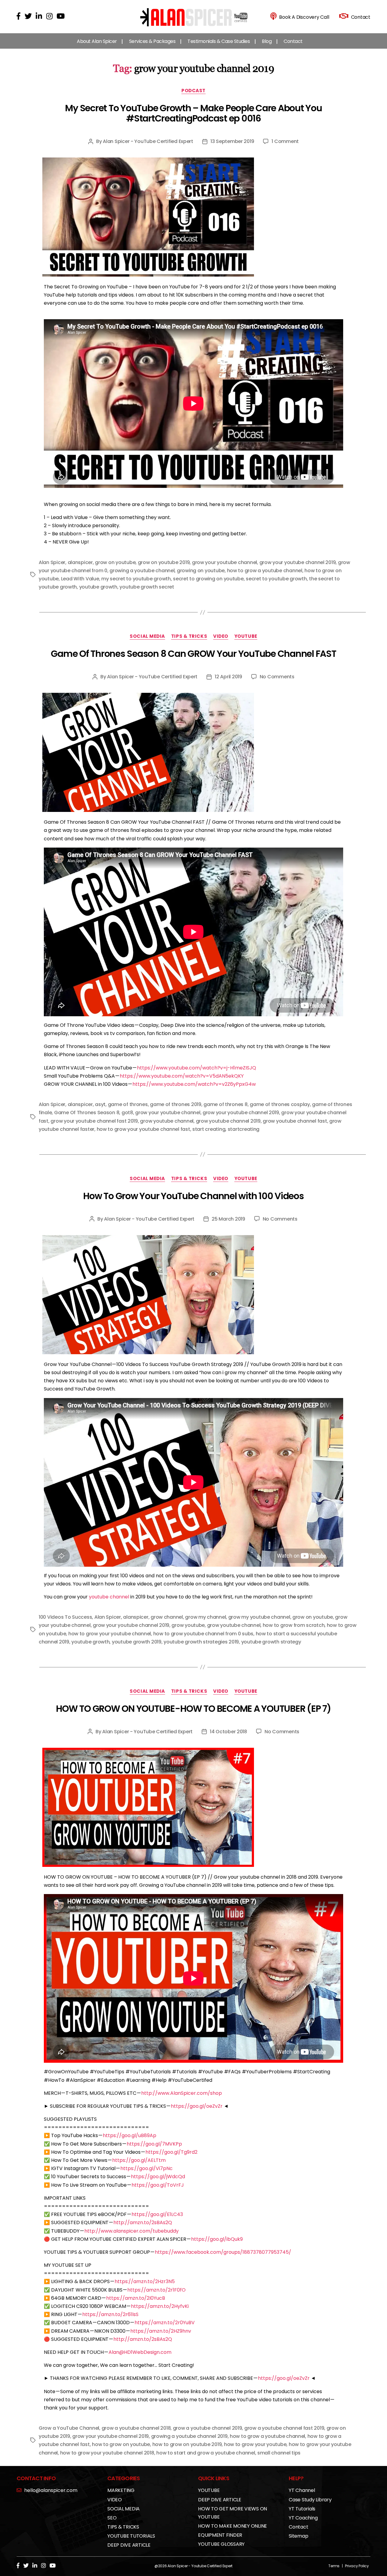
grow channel (167, 1617)
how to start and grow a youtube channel (206, 2453)
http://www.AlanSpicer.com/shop (182, 2093)
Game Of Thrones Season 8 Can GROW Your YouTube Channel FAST (193, 654)
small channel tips (279, 2453)
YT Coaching (303, 2518)
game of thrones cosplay (280, 1104)
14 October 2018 (228, 1732)
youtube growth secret (147, 587)
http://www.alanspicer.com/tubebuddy (132, 2231)
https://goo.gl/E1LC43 (157, 2214)
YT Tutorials (302, 2509)
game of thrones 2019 (176, 1104)
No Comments (277, 677)
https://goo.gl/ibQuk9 (217, 2239)
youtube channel (109, 1597)
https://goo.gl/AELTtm (139, 2160)
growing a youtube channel (142, 571)
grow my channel (205, 1617)
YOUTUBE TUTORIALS (131, 2536)
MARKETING (121, 2490)
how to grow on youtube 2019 (187, 2444)
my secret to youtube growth (136, 579)
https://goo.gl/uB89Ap (130, 2135)
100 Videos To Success (65, 1617)
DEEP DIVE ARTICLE (129, 2545)
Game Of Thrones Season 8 (87, 1113)
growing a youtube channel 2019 (189, 2436)
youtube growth (98, 587)
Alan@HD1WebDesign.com (140, 2352)
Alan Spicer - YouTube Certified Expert (148, 141)
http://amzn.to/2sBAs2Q (143, 2222)
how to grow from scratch (294, 1625)
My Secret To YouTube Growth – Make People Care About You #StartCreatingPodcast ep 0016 (193, 113)
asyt (100, 1104)
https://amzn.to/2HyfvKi (160, 2306)
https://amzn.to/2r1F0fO (156, 2290)
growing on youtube (201, 571)
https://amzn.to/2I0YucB (136, 2298)
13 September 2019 (232, 141)
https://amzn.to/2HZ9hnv (161, 2331)
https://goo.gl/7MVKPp (154, 2144)
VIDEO (221, 636)
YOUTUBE (246, 636)
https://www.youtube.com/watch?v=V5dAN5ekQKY (182, 1076)
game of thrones (128, 1104)
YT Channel (302, 2490)
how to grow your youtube (255, 2444)
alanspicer (80, 562)
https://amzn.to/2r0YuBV (165, 2323)
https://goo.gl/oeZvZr (197, 2106)
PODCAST (193, 91)
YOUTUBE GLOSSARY (221, 2544)
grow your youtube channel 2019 (298, 562)
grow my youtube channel (259, 1617)
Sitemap (298, 2536)
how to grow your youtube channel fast (143, 1129)
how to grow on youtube (121, 2444)
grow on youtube (115, 562)
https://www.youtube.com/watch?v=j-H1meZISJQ (197, 1068)
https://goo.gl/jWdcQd (158, 2177)
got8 (127, 1113)
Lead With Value (80, 579)
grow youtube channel (167, 1121)
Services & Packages (152, 41)
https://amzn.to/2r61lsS (110, 2314)
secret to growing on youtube (208, 579)
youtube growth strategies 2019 (201, 1642)
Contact (293, 41)
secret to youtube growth (276, 579)
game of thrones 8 (225, 1104)
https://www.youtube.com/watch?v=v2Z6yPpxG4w (194, 1084)
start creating (209, 1129)
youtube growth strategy (271, 1642)
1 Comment (285, 141)
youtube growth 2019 (137, 1642)
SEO (112, 2518)
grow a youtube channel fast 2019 (284, 2428)
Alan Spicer (52, 562)
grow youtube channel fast (295, 1121)
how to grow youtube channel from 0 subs (203, 1634)
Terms (334, 2566)
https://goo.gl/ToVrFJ (158, 2185)
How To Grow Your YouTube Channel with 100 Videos (193, 1196)
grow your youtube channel (224, 562)
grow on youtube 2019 (164, 562)
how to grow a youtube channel (265, 571)
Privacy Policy (357, 2566)
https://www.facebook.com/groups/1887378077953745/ (223, 2252)
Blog (267, 41)
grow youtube (188, 1625)
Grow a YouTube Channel (69, 2428)
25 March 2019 (228, 1219)
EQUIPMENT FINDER (220, 2535)
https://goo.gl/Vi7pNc (146, 2168)
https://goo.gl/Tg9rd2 (171, 2152)
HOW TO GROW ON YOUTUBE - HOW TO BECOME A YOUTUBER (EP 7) (193, 1709)
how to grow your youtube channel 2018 (107, 2453)
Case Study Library (310, 2500)
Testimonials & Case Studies (219, 41)
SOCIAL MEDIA (147, 636)
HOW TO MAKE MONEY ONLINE (233, 2526)
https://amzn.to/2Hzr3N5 (145, 2281)
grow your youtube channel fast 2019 (94, 1121)
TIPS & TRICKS (189, 636)
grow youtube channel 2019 (228, 1121)
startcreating (244, 1129)
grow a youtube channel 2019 (208, 2428)
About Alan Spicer (97, 41)
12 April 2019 (228, 677)
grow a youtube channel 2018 (136, 2428)
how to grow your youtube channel (110, 1634)
